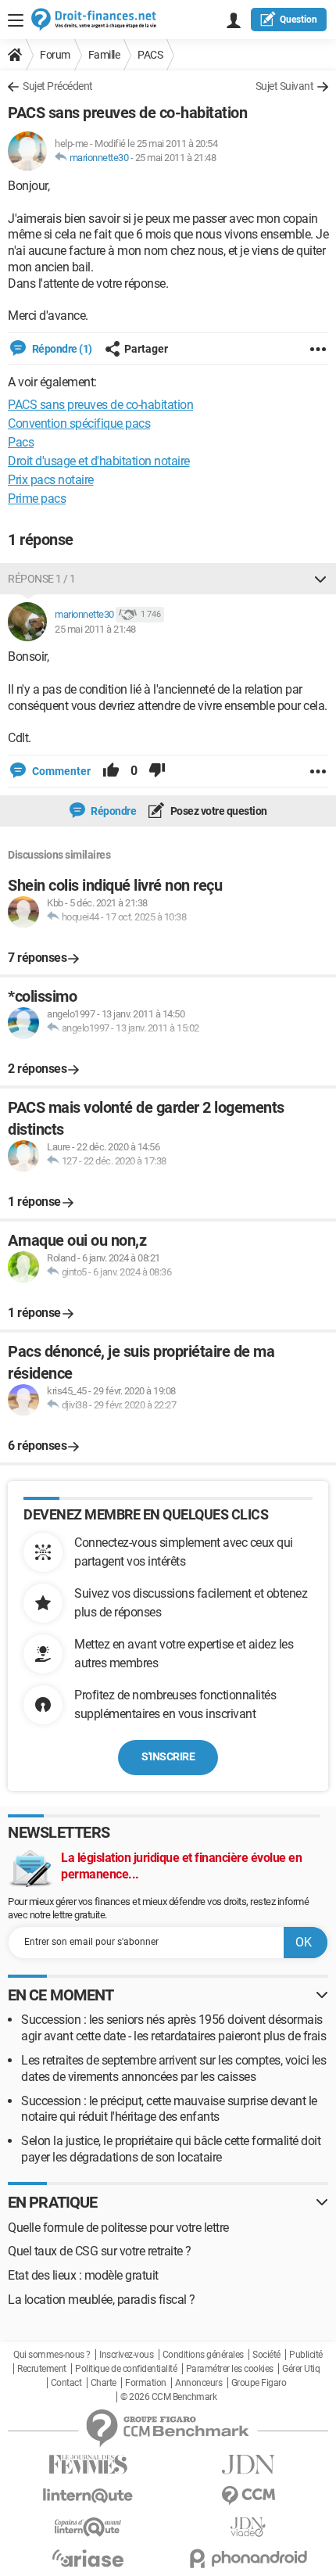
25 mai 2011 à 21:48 (176, 158)
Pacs (21, 442)
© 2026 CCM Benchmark (168, 2397)
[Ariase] (88, 2558)
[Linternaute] (88, 2496)
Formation (146, 2383)
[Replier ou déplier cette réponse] (320, 579)
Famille (104, 55)
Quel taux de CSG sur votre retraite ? (100, 2251)
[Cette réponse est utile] (111, 771)
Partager (146, 349)
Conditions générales (203, 2355)
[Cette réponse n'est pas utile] (157, 771)
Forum (55, 55)
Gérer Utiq (301, 2369)
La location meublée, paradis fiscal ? (102, 2300)
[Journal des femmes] (88, 2465)
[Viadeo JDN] (248, 2527)
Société (266, 2355)
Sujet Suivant (285, 86)
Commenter (60, 771)
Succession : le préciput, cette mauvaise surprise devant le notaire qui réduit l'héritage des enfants (169, 2109)
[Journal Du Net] (248, 2465)
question (298, 20)
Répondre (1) (61, 349)
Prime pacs (37, 499)
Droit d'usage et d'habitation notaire (99, 461)
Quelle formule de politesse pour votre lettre (118, 2228)
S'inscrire (168, 1756)
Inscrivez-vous (126, 2355)
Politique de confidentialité (126, 2369)
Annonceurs (198, 2383)
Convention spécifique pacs (79, 423)
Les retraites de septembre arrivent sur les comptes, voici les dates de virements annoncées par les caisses (173, 2068)
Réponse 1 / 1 (42, 579)
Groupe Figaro (259, 2383)
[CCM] (248, 2496)
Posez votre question (218, 811)
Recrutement (42, 2369)
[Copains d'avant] (88, 2527)
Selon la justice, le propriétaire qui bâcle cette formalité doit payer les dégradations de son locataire (171, 2149)
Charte (104, 2383)
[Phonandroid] (248, 2558)
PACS (150, 55)
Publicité (306, 2355)
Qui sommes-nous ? (52, 2355)
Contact (66, 2383)
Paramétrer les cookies (230, 2369)
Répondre (113, 811)
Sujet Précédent (58, 86)
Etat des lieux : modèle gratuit (83, 2275)
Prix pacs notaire (51, 480)
